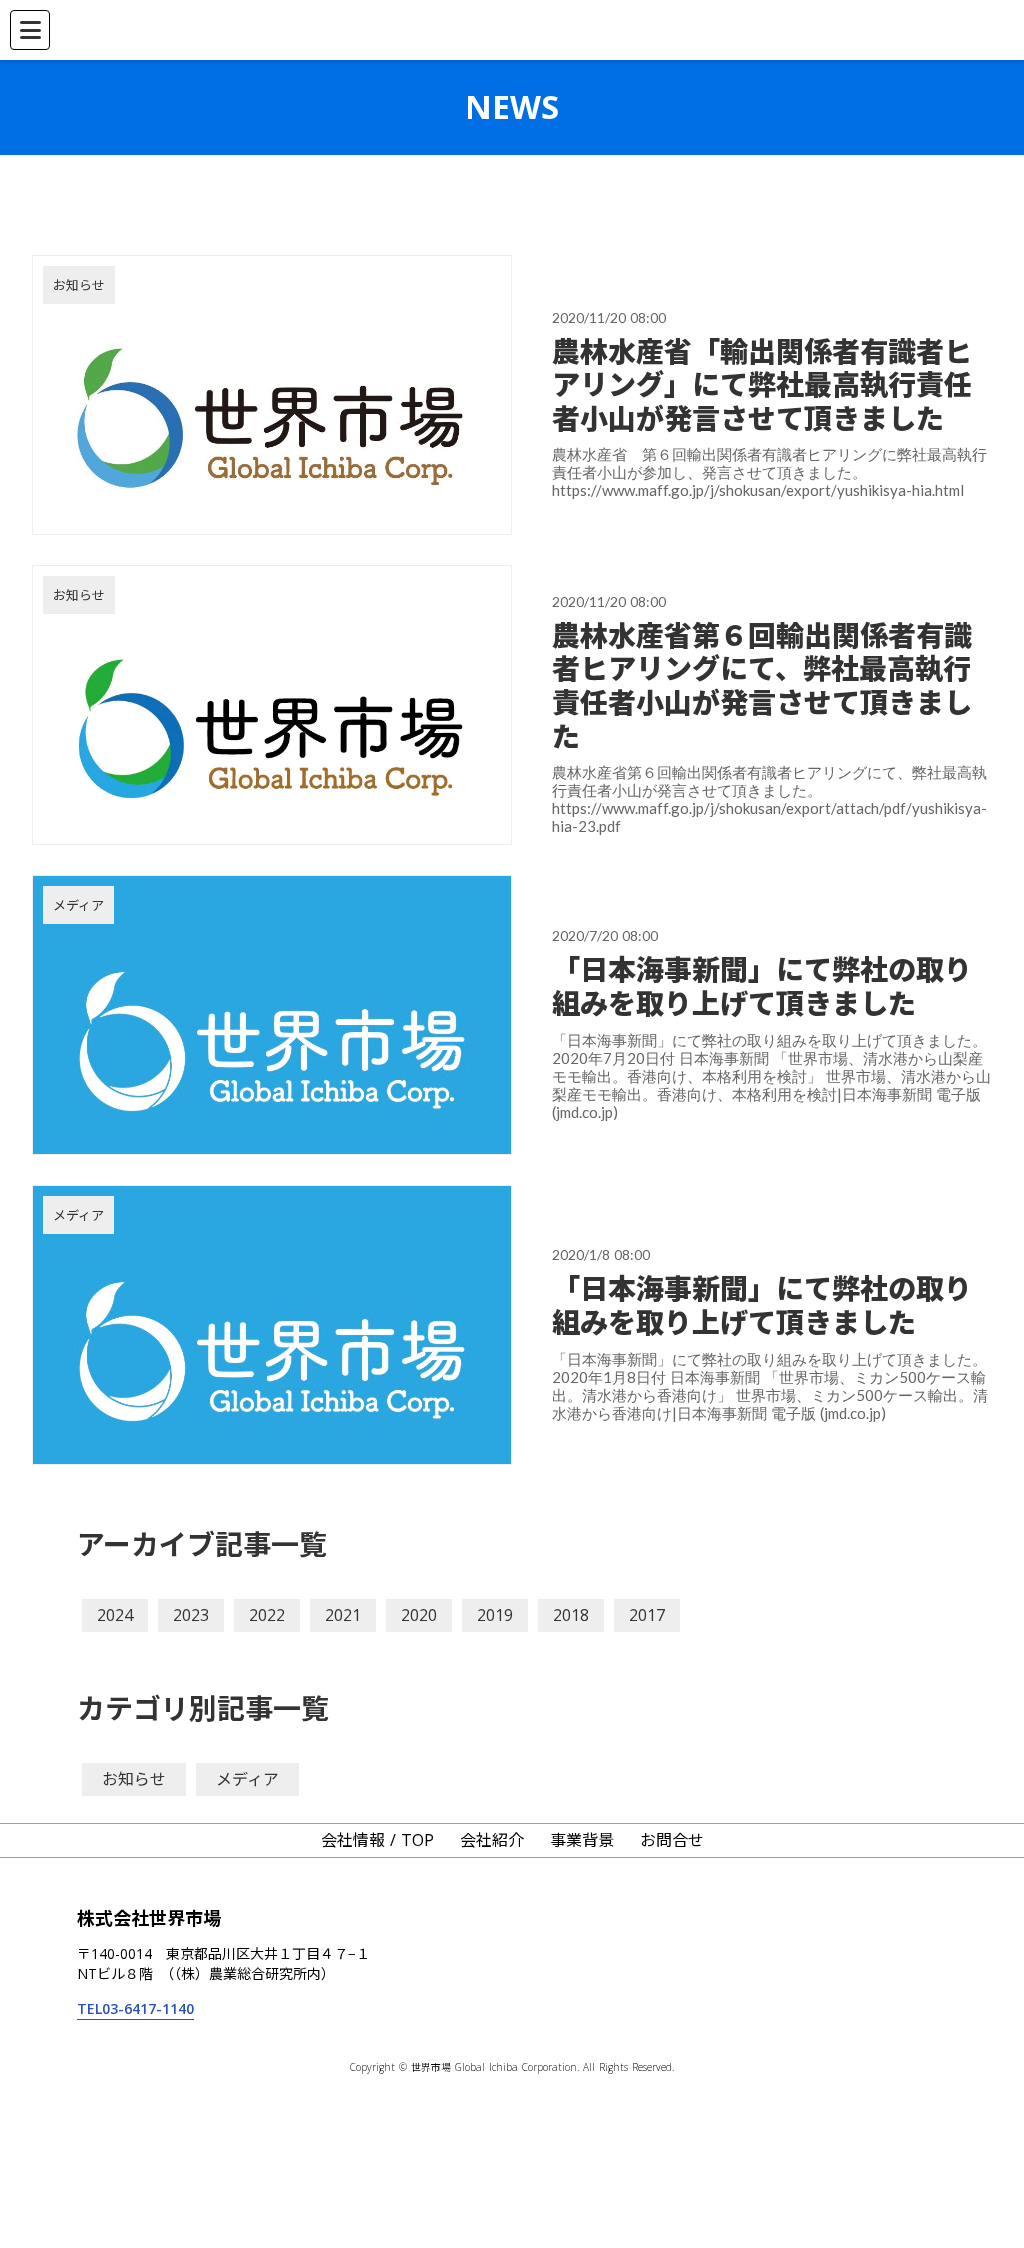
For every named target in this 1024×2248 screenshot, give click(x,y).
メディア (247, 1779)
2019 (495, 1615)
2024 (115, 1615)
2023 (191, 1615)
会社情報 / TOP (377, 1840)
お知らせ (134, 1779)
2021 (343, 1615)
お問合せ (672, 1840)
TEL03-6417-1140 (135, 2008)
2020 (419, 1615)
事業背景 (582, 1840)
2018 (571, 1615)
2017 (647, 1615)
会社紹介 (492, 1840)
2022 (267, 1615)
